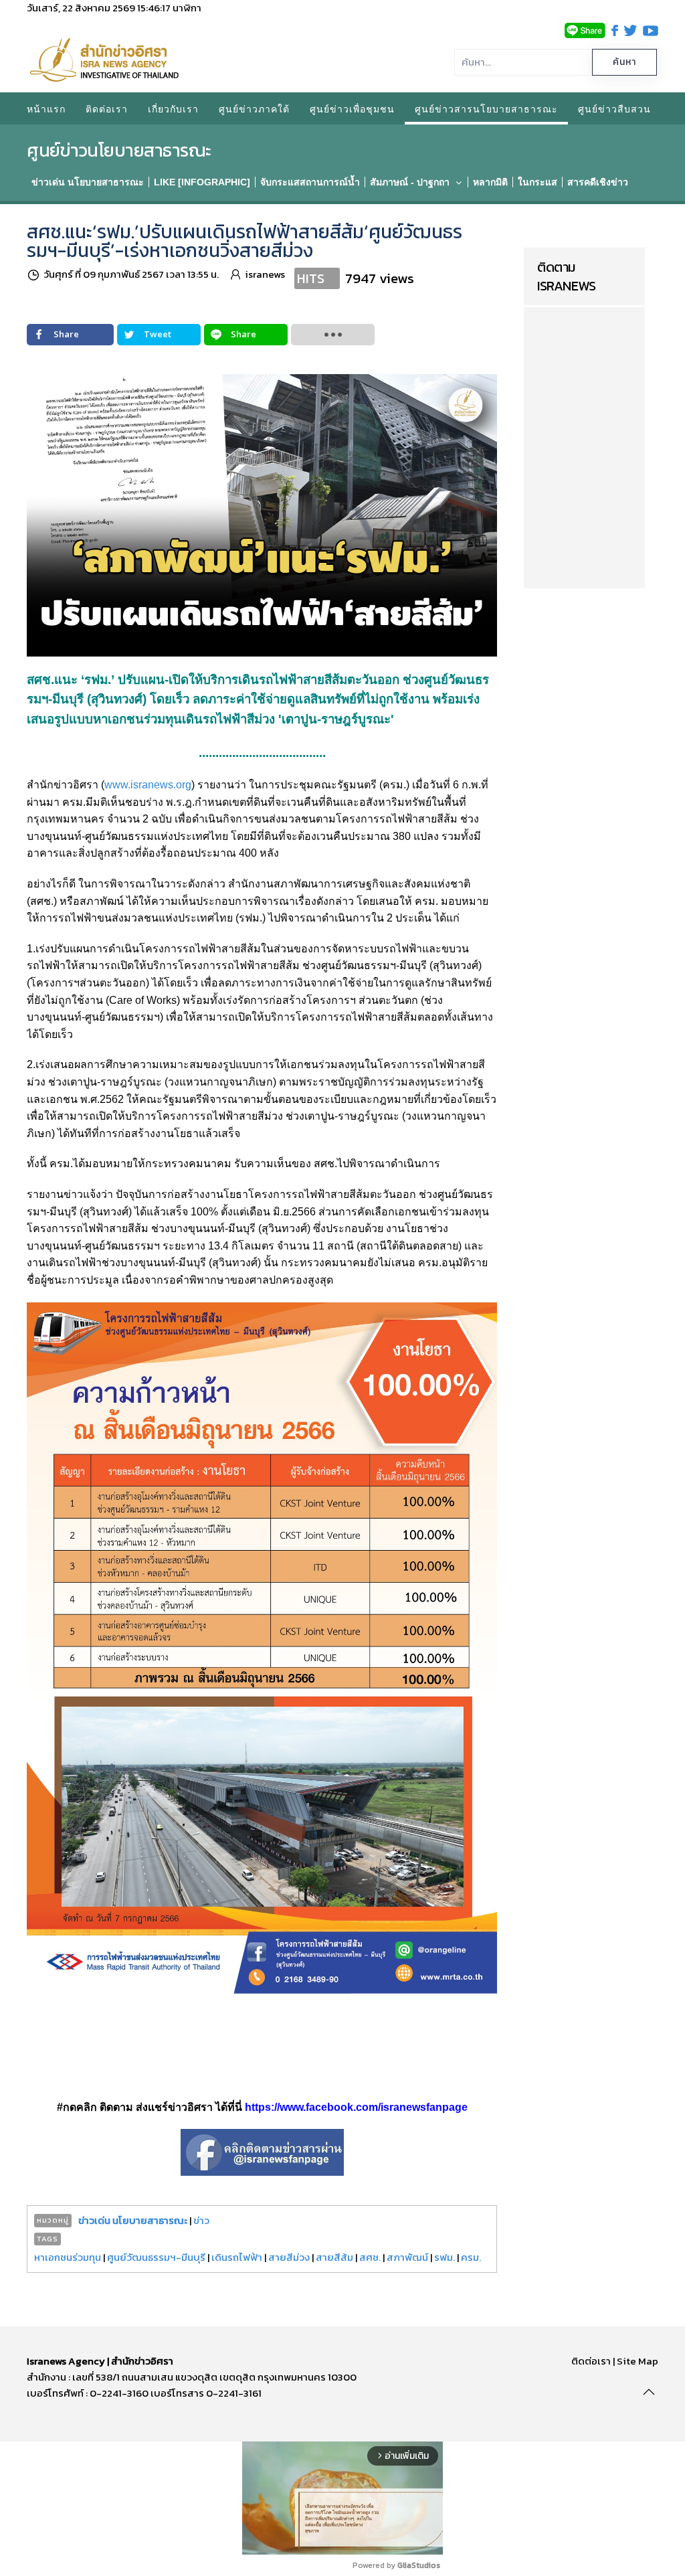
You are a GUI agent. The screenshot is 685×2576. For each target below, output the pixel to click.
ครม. (471, 2257)
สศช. (370, 2257)
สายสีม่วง (289, 2257)
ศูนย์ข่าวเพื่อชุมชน (352, 108)
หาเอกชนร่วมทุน (68, 2257)
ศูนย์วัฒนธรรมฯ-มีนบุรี (156, 2257)
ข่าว (201, 2220)
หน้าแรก (46, 108)
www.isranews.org (148, 785)
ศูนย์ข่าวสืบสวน (614, 108)
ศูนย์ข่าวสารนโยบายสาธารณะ (486, 108)
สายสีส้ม (334, 2257)
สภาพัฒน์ (407, 2257)
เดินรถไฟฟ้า (237, 2257)
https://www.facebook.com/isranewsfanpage (356, 2107)
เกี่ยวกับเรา (173, 108)
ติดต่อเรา (107, 108)
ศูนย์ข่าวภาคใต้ (254, 108)
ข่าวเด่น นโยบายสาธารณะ (133, 2220)
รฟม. (445, 2257)
